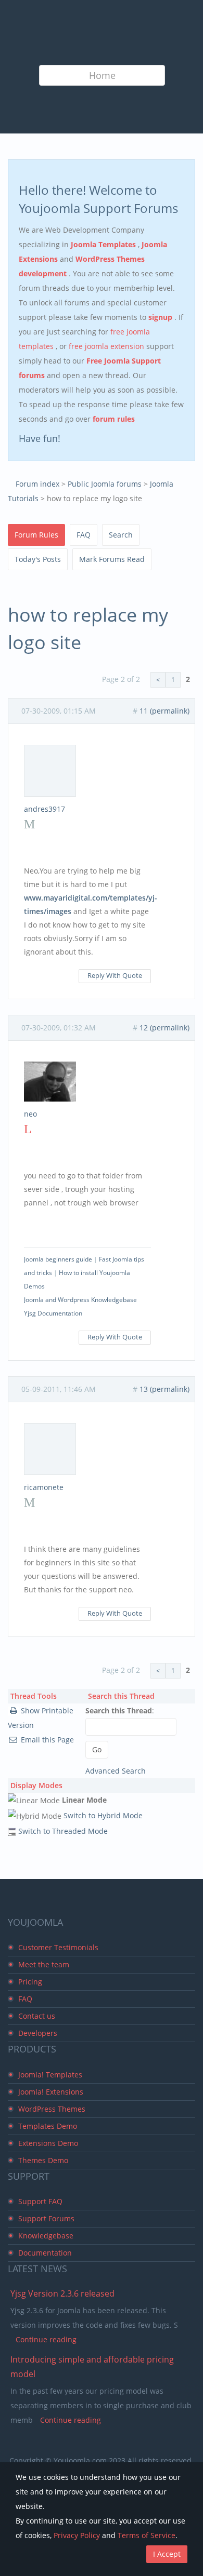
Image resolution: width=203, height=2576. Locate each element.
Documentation (45, 2253)
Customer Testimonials (58, 1947)
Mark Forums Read (112, 559)
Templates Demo (48, 2126)
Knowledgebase (46, 2236)
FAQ (84, 535)
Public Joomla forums (105, 484)
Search (121, 535)
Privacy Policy (77, 2535)
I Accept (167, 2554)
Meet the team (44, 1964)
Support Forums (46, 2218)
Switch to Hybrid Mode (103, 1815)
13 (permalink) (164, 1389)
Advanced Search (116, 1771)
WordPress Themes (52, 2109)
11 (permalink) (164, 711)
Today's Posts (38, 559)
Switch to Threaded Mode (63, 1831)
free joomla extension (107, 346)
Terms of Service (147, 2535)
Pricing (30, 1982)
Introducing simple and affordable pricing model (92, 2367)
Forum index (37, 484)
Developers (38, 2033)
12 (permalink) (164, 1028)
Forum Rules (36, 535)
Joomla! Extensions (51, 2092)
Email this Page (47, 1740)
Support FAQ (40, 2201)
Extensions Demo (48, 2143)
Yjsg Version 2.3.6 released (62, 2293)
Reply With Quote (115, 976)
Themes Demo (43, 2160)
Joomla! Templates (50, 2075)
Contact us (37, 2016)
